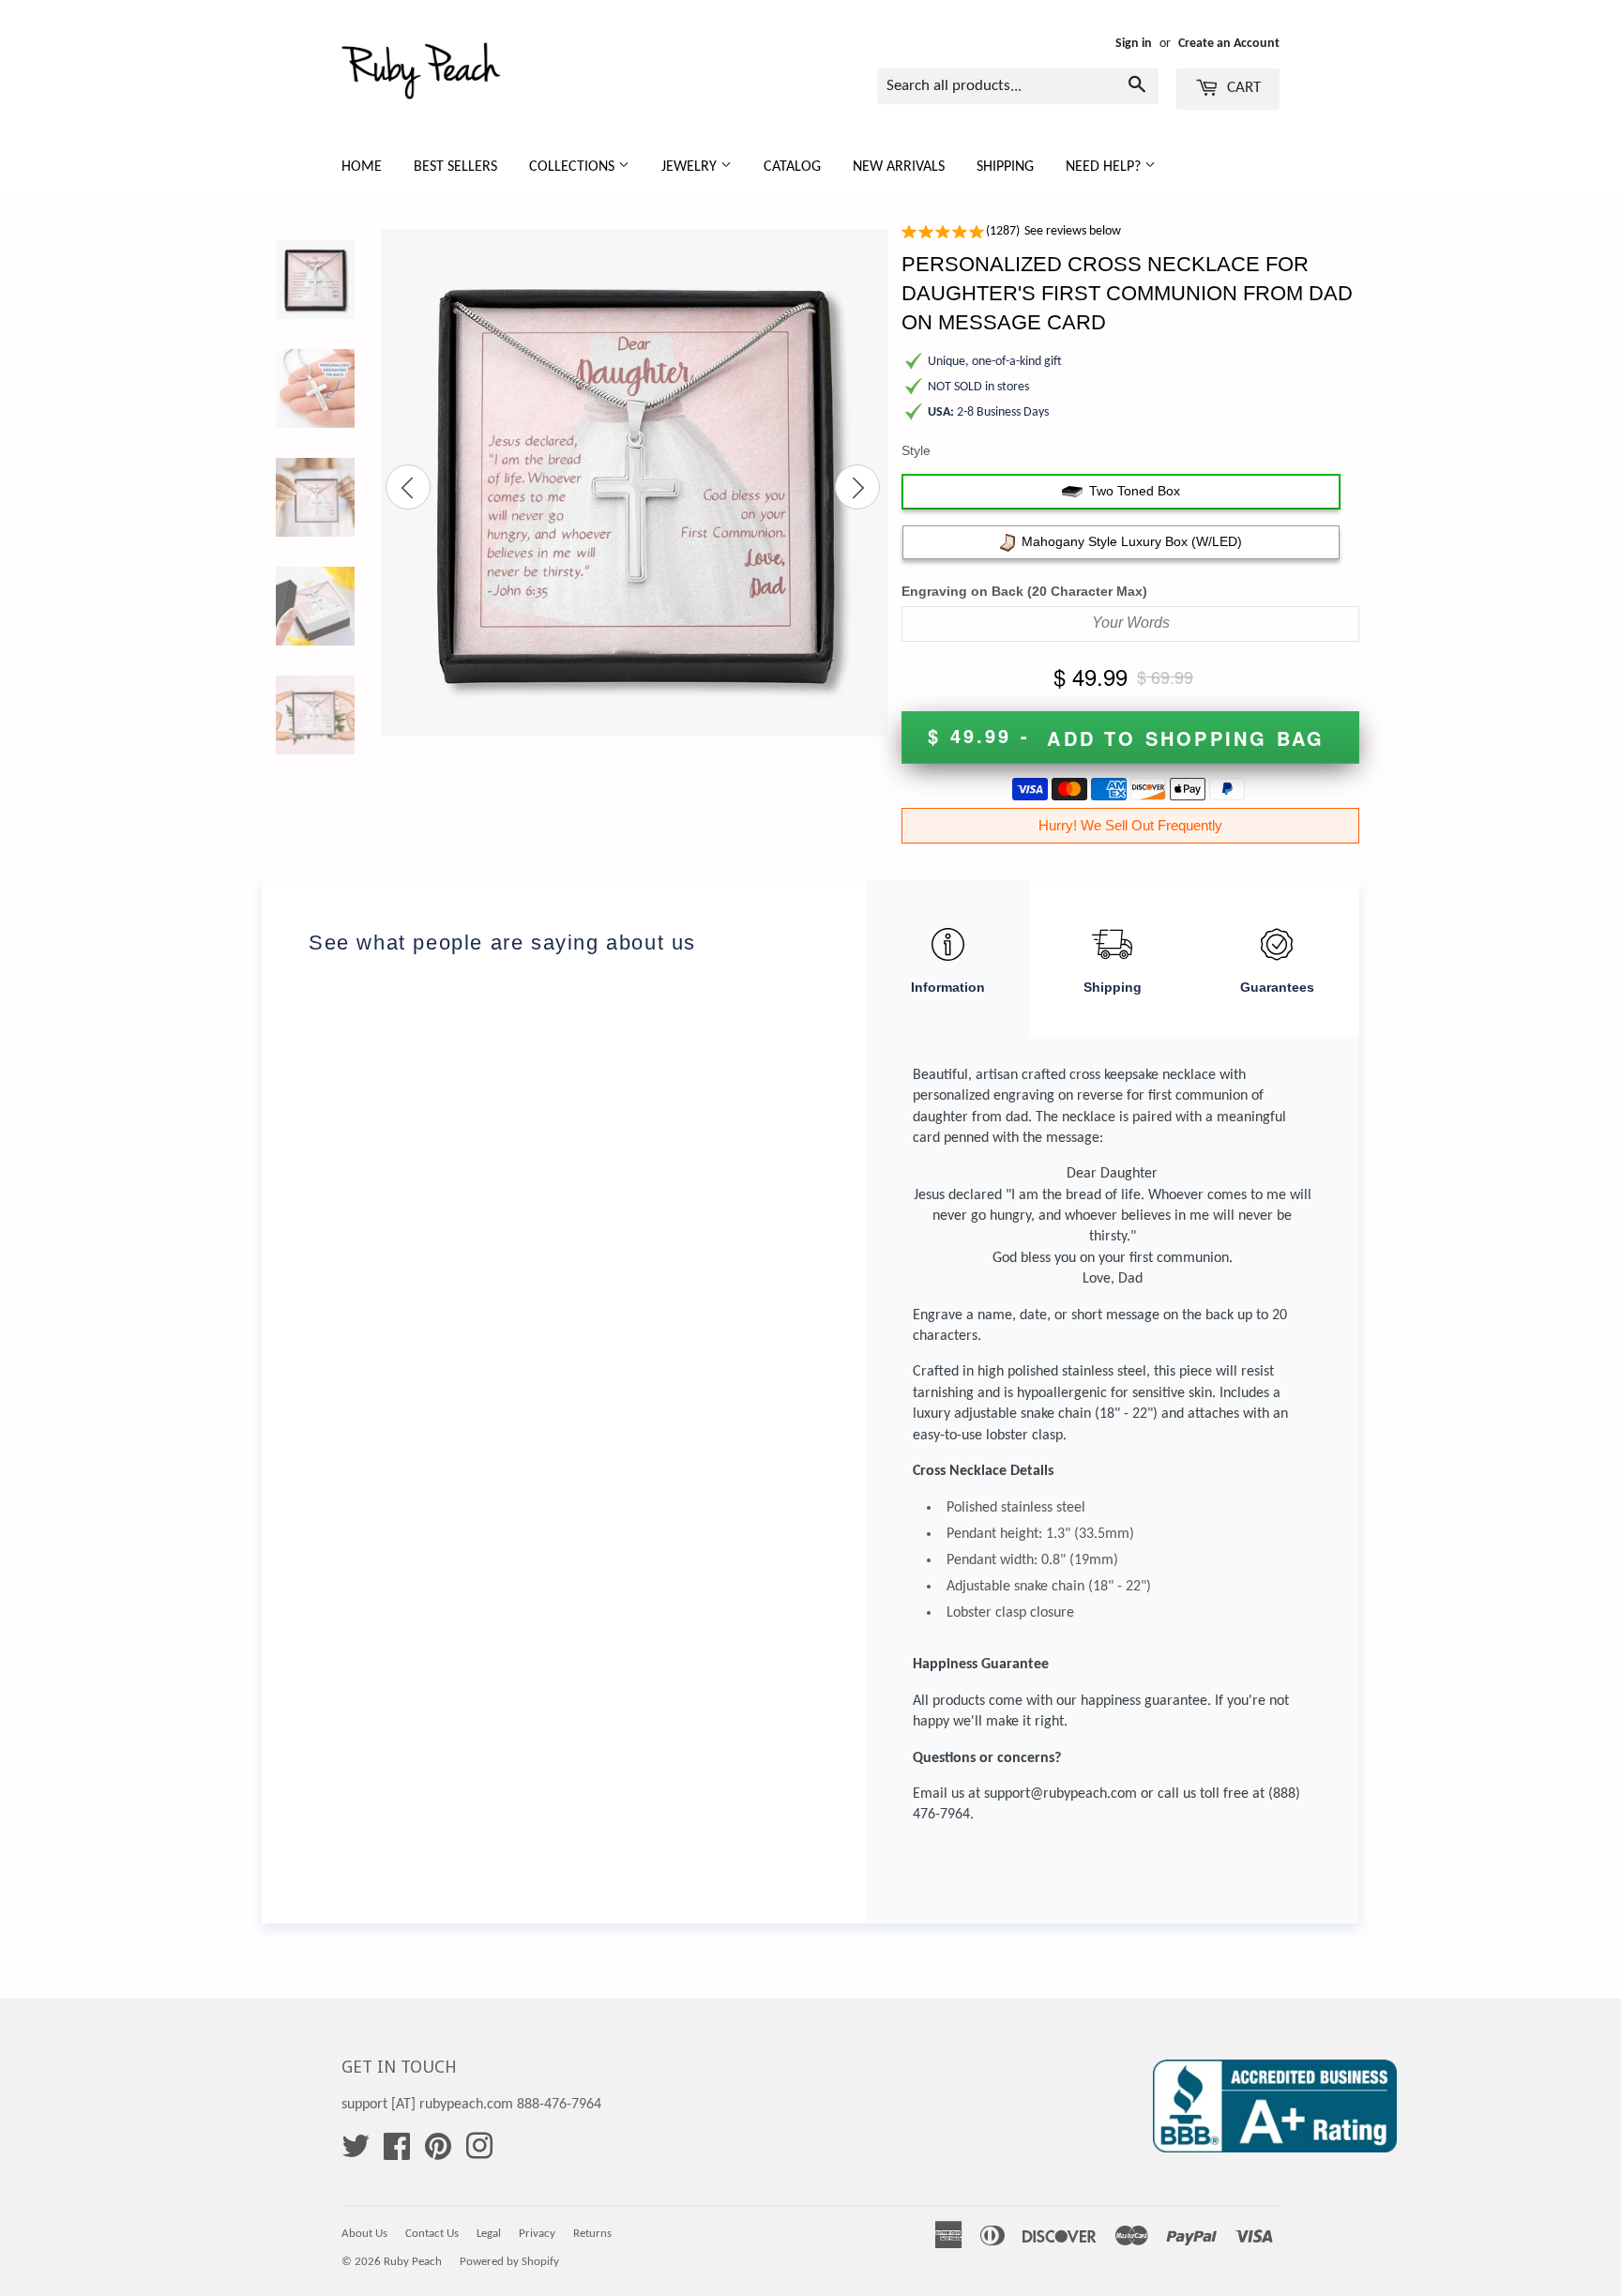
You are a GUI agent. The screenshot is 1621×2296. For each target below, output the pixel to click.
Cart (1242, 88)
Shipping (1005, 167)
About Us (364, 2234)
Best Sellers (455, 167)
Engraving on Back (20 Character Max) (1024, 591)
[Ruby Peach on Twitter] (356, 2153)
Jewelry (691, 167)
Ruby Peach (413, 2262)
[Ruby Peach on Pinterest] (438, 2153)
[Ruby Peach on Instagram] (479, 2153)
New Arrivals (899, 167)
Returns (592, 2234)
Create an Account (1229, 44)
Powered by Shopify (509, 2262)
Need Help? (1105, 167)
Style (916, 450)
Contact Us (432, 2234)
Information (948, 987)
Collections (574, 167)
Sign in (1134, 44)
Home (362, 167)
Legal (489, 2234)
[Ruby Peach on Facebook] (397, 2153)
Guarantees (1277, 987)
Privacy (537, 2234)
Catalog (792, 167)
